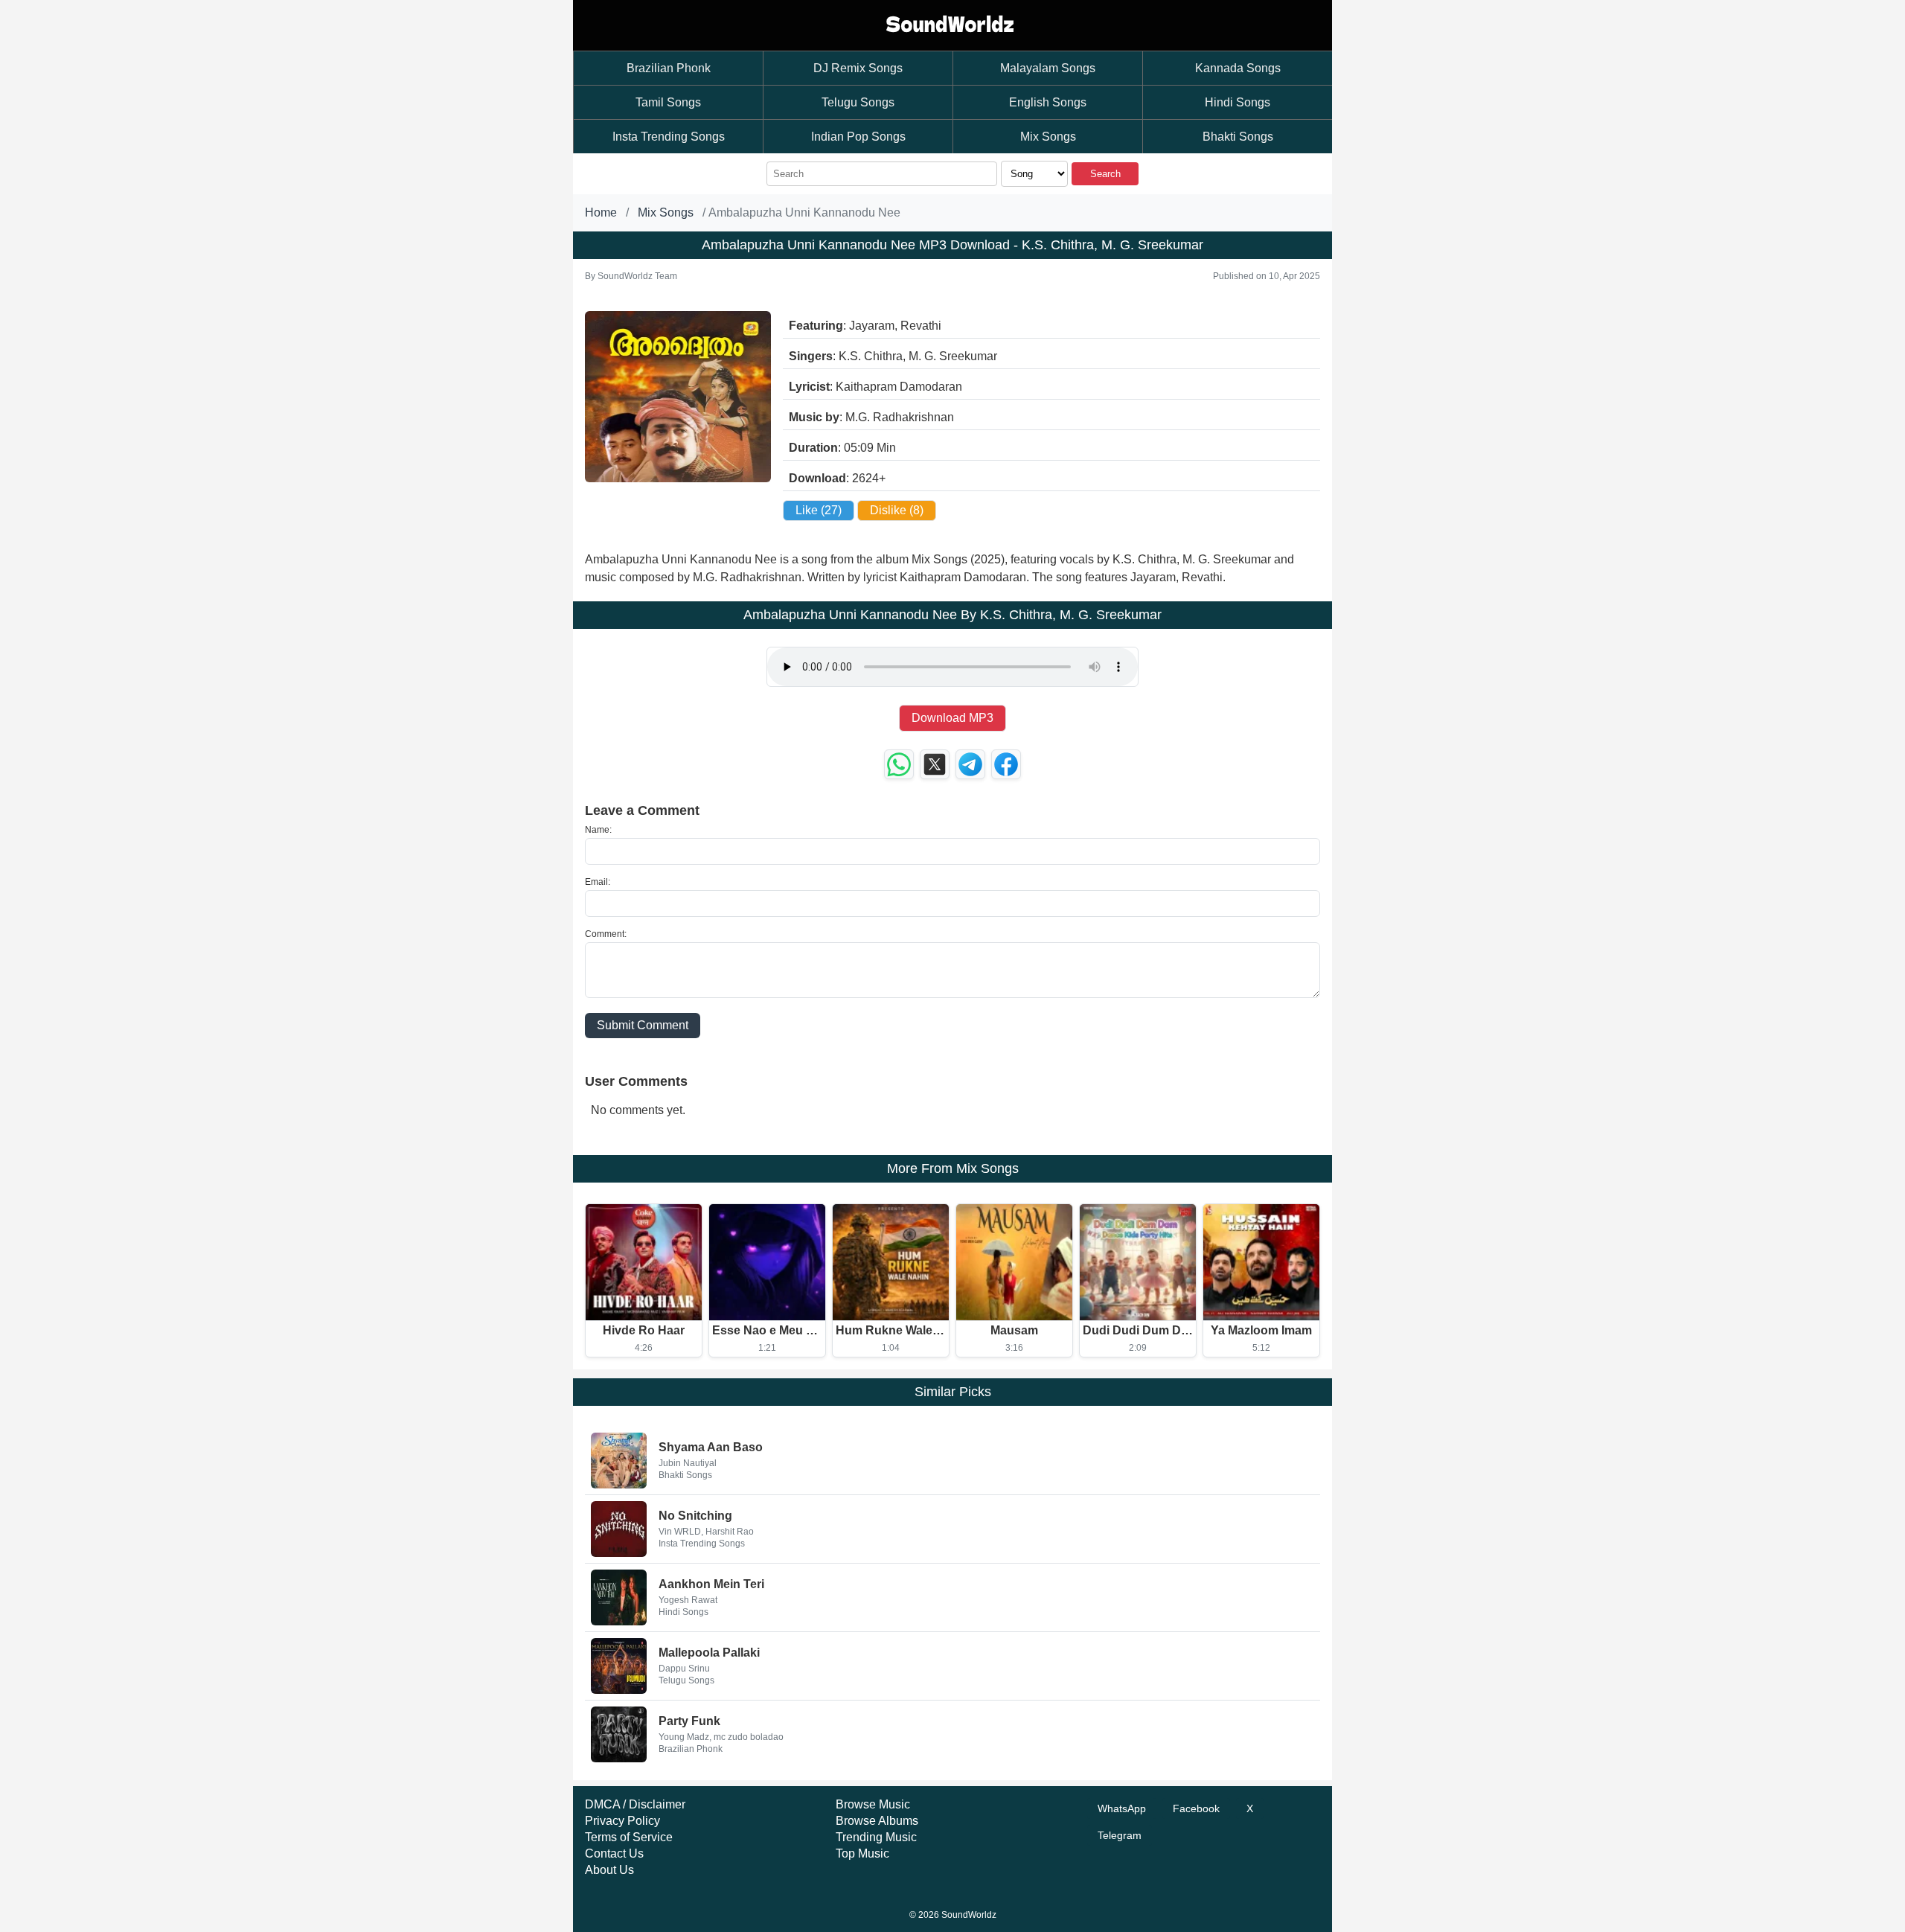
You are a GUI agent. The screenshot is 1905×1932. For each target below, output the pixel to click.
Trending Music (876, 1837)
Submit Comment (643, 1025)
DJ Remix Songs (858, 68)
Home (601, 212)
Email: (598, 882)
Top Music (862, 1853)
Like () (819, 510)
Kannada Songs (1238, 68)
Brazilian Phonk (669, 68)
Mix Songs (1048, 137)
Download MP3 (952, 718)
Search (1105, 174)
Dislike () (897, 510)
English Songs (1048, 102)
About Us (609, 1870)
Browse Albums (877, 1821)
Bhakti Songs (1238, 137)
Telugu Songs (858, 102)
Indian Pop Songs (858, 137)
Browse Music (873, 1804)
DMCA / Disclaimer (635, 1804)
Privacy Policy (622, 1821)
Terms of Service (629, 1837)
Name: (598, 830)
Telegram (1120, 1835)
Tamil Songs (668, 102)
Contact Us (614, 1853)
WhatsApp (1122, 1808)
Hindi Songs (1238, 102)
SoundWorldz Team (637, 276)
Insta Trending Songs (669, 137)
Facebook (1196, 1808)
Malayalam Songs (1048, 68)
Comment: (606, 934)
